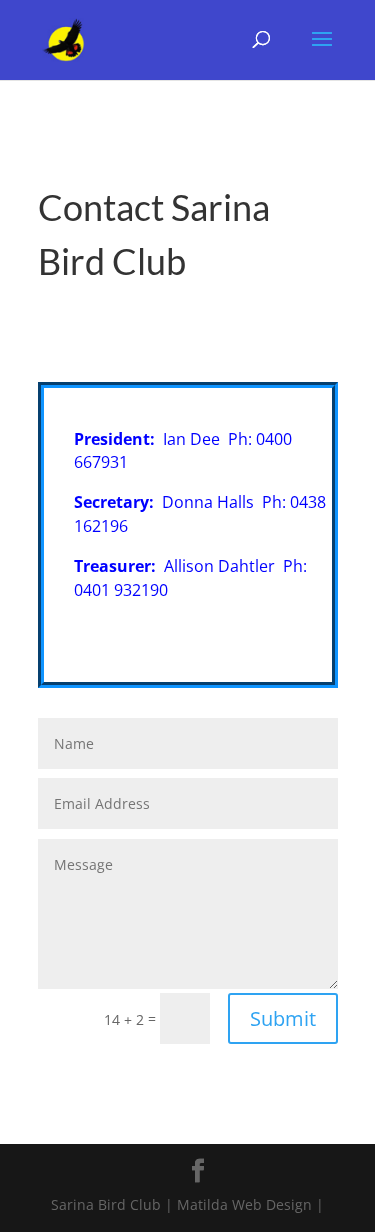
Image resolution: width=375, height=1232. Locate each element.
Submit (283, 1018)
